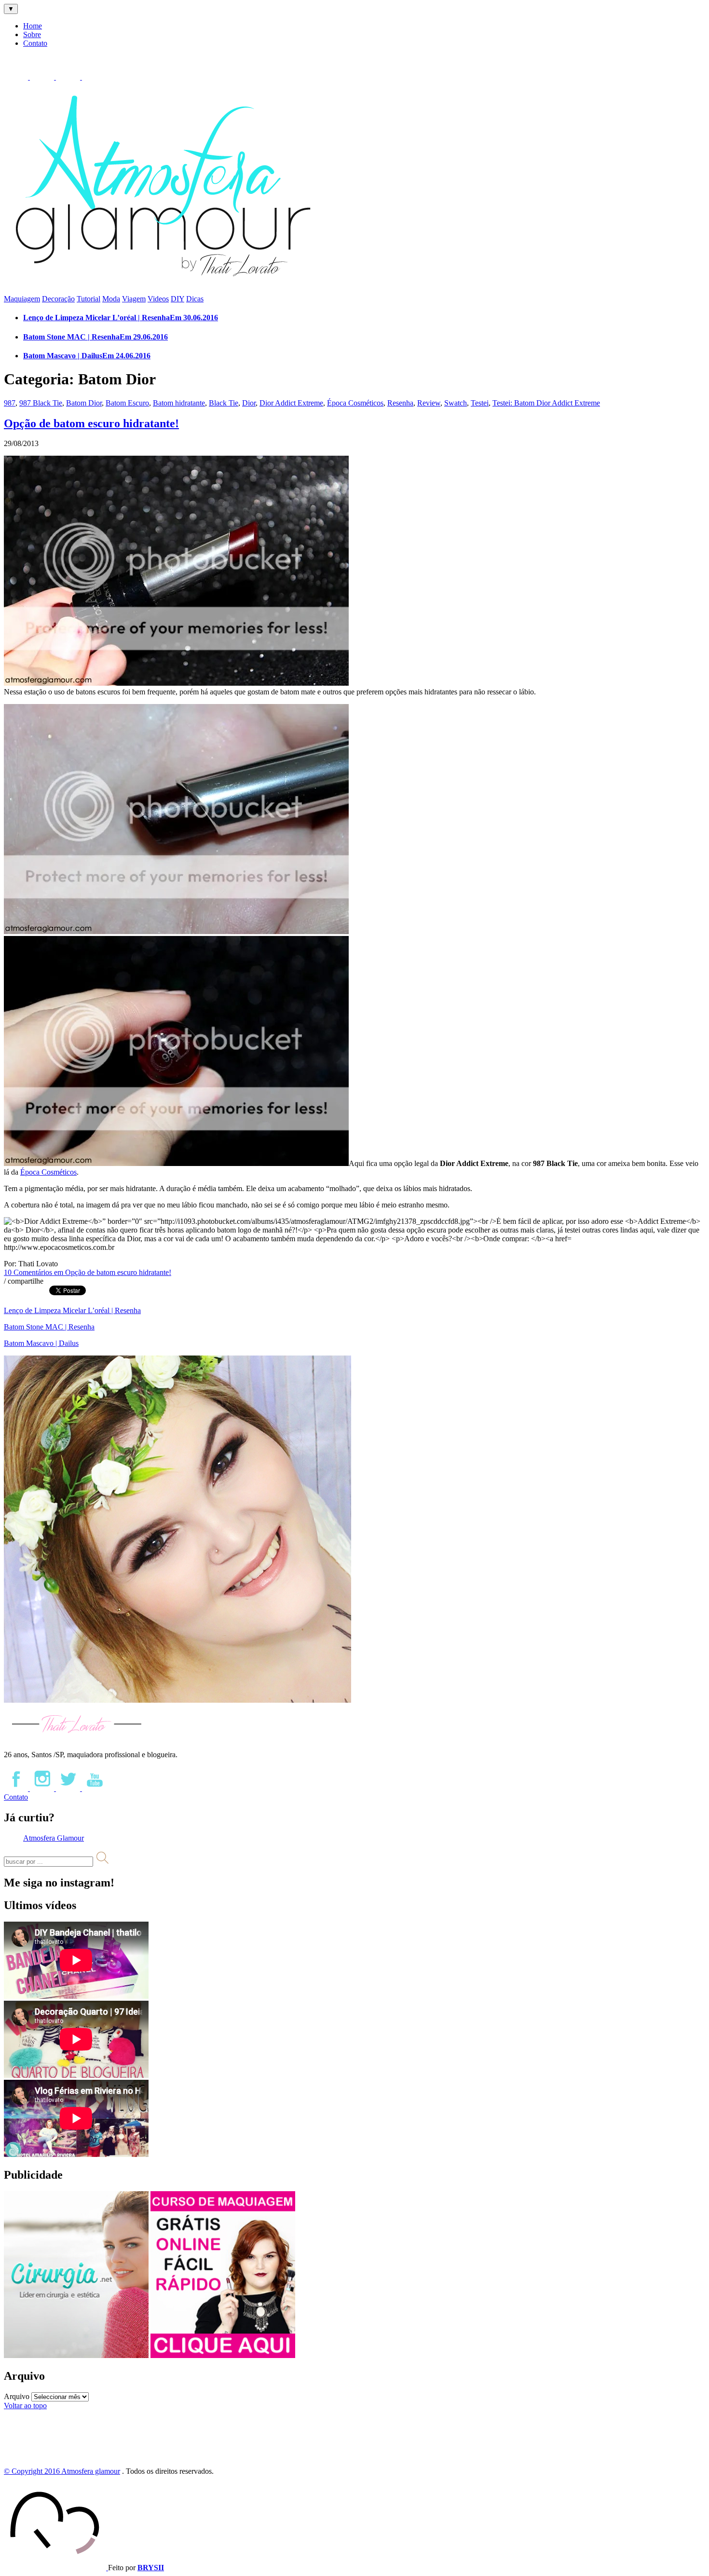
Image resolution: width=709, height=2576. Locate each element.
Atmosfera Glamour (54, 1838)
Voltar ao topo (25, 2406)
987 (10, 403)
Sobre (32, 34)
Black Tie (224, 403)
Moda (111, 299)
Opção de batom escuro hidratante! (91, 423)
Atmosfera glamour (91, 2471)
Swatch (456, 403)
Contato (35, 43)
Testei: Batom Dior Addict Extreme (546, 403)
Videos (158, 299)
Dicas (195, 299)
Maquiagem (22, 299)
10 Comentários (88, 1272)
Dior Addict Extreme (291, 403)
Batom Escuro (127, 403)
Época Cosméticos (355, 403)
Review (429, 403)
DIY (177, 299)
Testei (480, 403)
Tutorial (89, 299)
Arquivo (17, 2396)
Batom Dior (84, 403)
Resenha (400, 403)
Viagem (134, 299)
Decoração (58, 299)
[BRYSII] (56, 2568)
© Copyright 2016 (33, 2471)
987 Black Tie (41, 403)
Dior (249, 403)
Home (33, 26)
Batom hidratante (179, 403)
